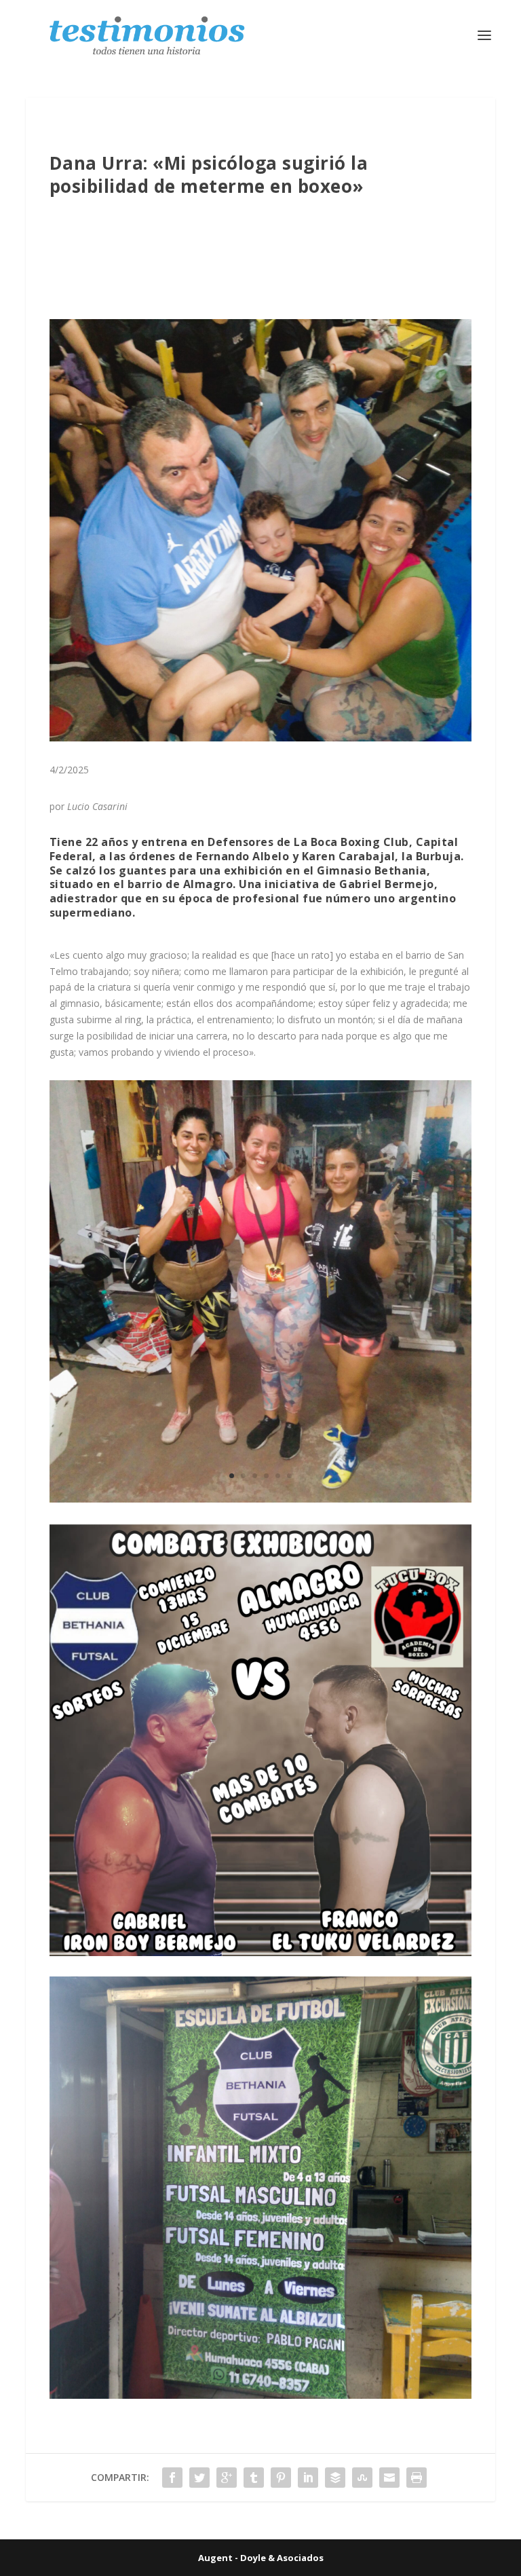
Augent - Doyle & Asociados (261, 2558)
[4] (260, 2395)
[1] (260, 1499)
